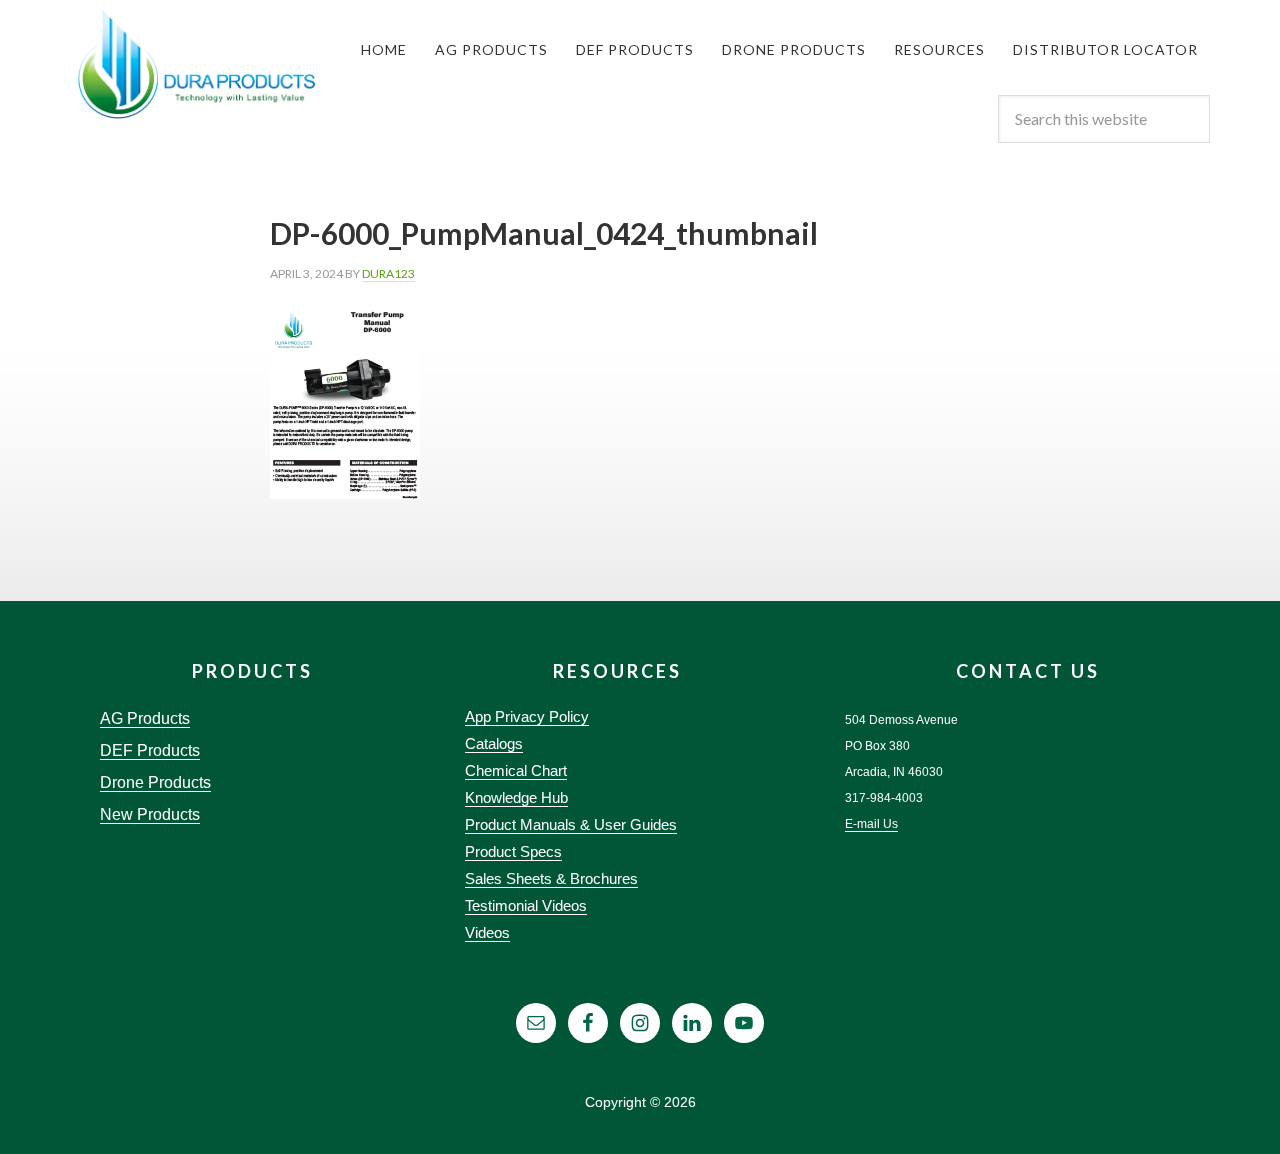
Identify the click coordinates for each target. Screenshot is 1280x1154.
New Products (150, 814)
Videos (487, 932)
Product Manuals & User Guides (571, 824)
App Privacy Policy (527, 716)
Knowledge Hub (516, 797)
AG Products (145, 718)
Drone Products (155, 782)
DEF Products (150, 750)
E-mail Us (871, 824)
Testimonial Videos (526, 905)
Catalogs (494, 743)
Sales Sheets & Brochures (551, 878)
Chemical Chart (516, 770)
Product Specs (513, 851)
